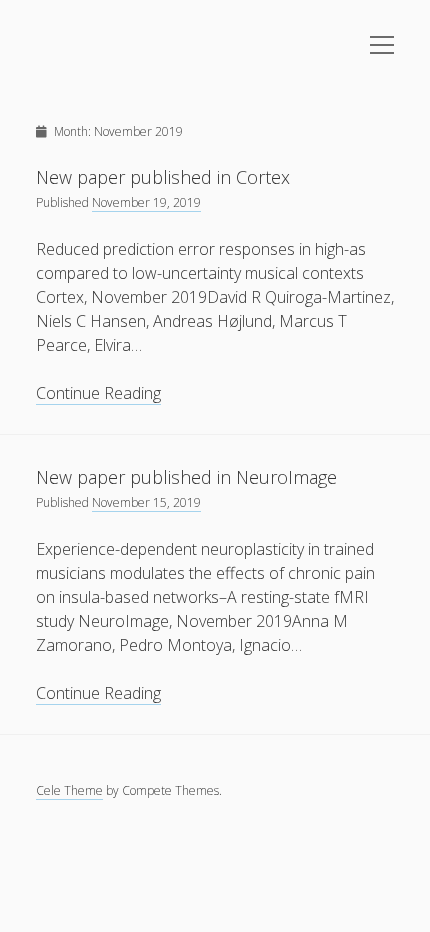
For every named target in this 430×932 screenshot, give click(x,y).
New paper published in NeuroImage (186, 477)
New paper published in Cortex (163, 177)
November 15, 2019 (146, 502)
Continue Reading (98, 393)
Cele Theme (69, 790)
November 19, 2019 (146, 202)
